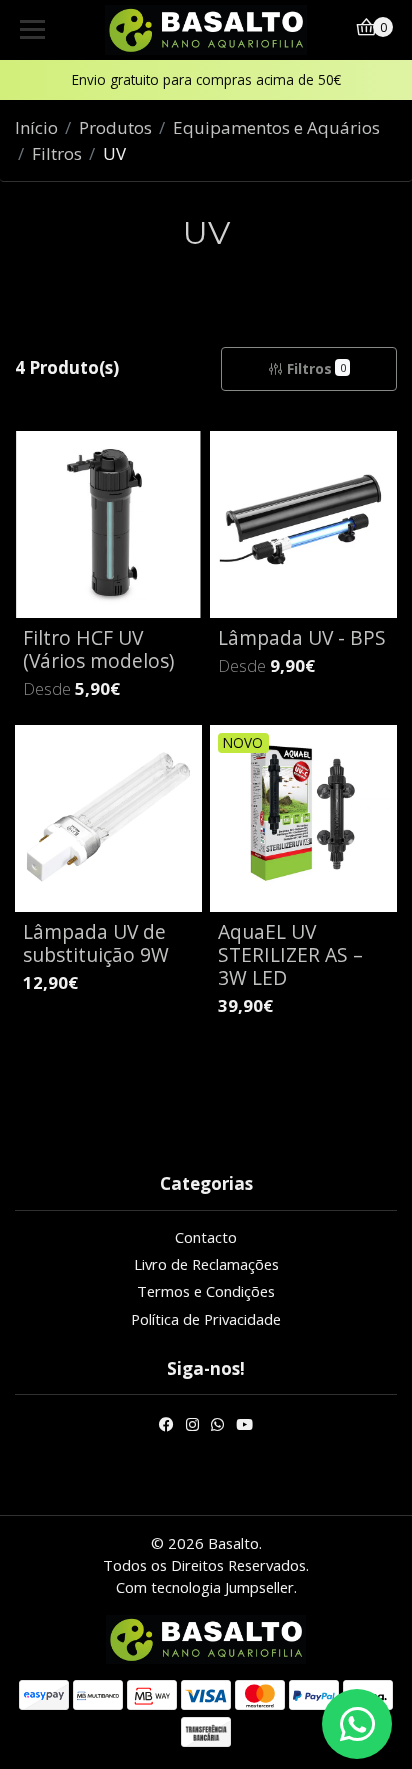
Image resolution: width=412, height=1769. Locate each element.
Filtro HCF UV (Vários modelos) (98, 649)
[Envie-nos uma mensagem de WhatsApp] (357, 1724)
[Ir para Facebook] (166, 1426)
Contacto (206, 1237)
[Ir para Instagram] (192, 1426)
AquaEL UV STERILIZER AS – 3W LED (290, 954)
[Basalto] (206, 30)
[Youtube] (244, 1426)
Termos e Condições (206, 1291)
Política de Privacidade (206, 1319)
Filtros (57, 153)
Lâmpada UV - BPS (302, 637)
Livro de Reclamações (206, 1264)
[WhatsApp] (217, 1426)
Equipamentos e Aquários (276, 127)
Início (36, 127)
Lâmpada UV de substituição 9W (96, 943)
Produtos (115, 127)
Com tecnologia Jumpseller (205, 1587)
